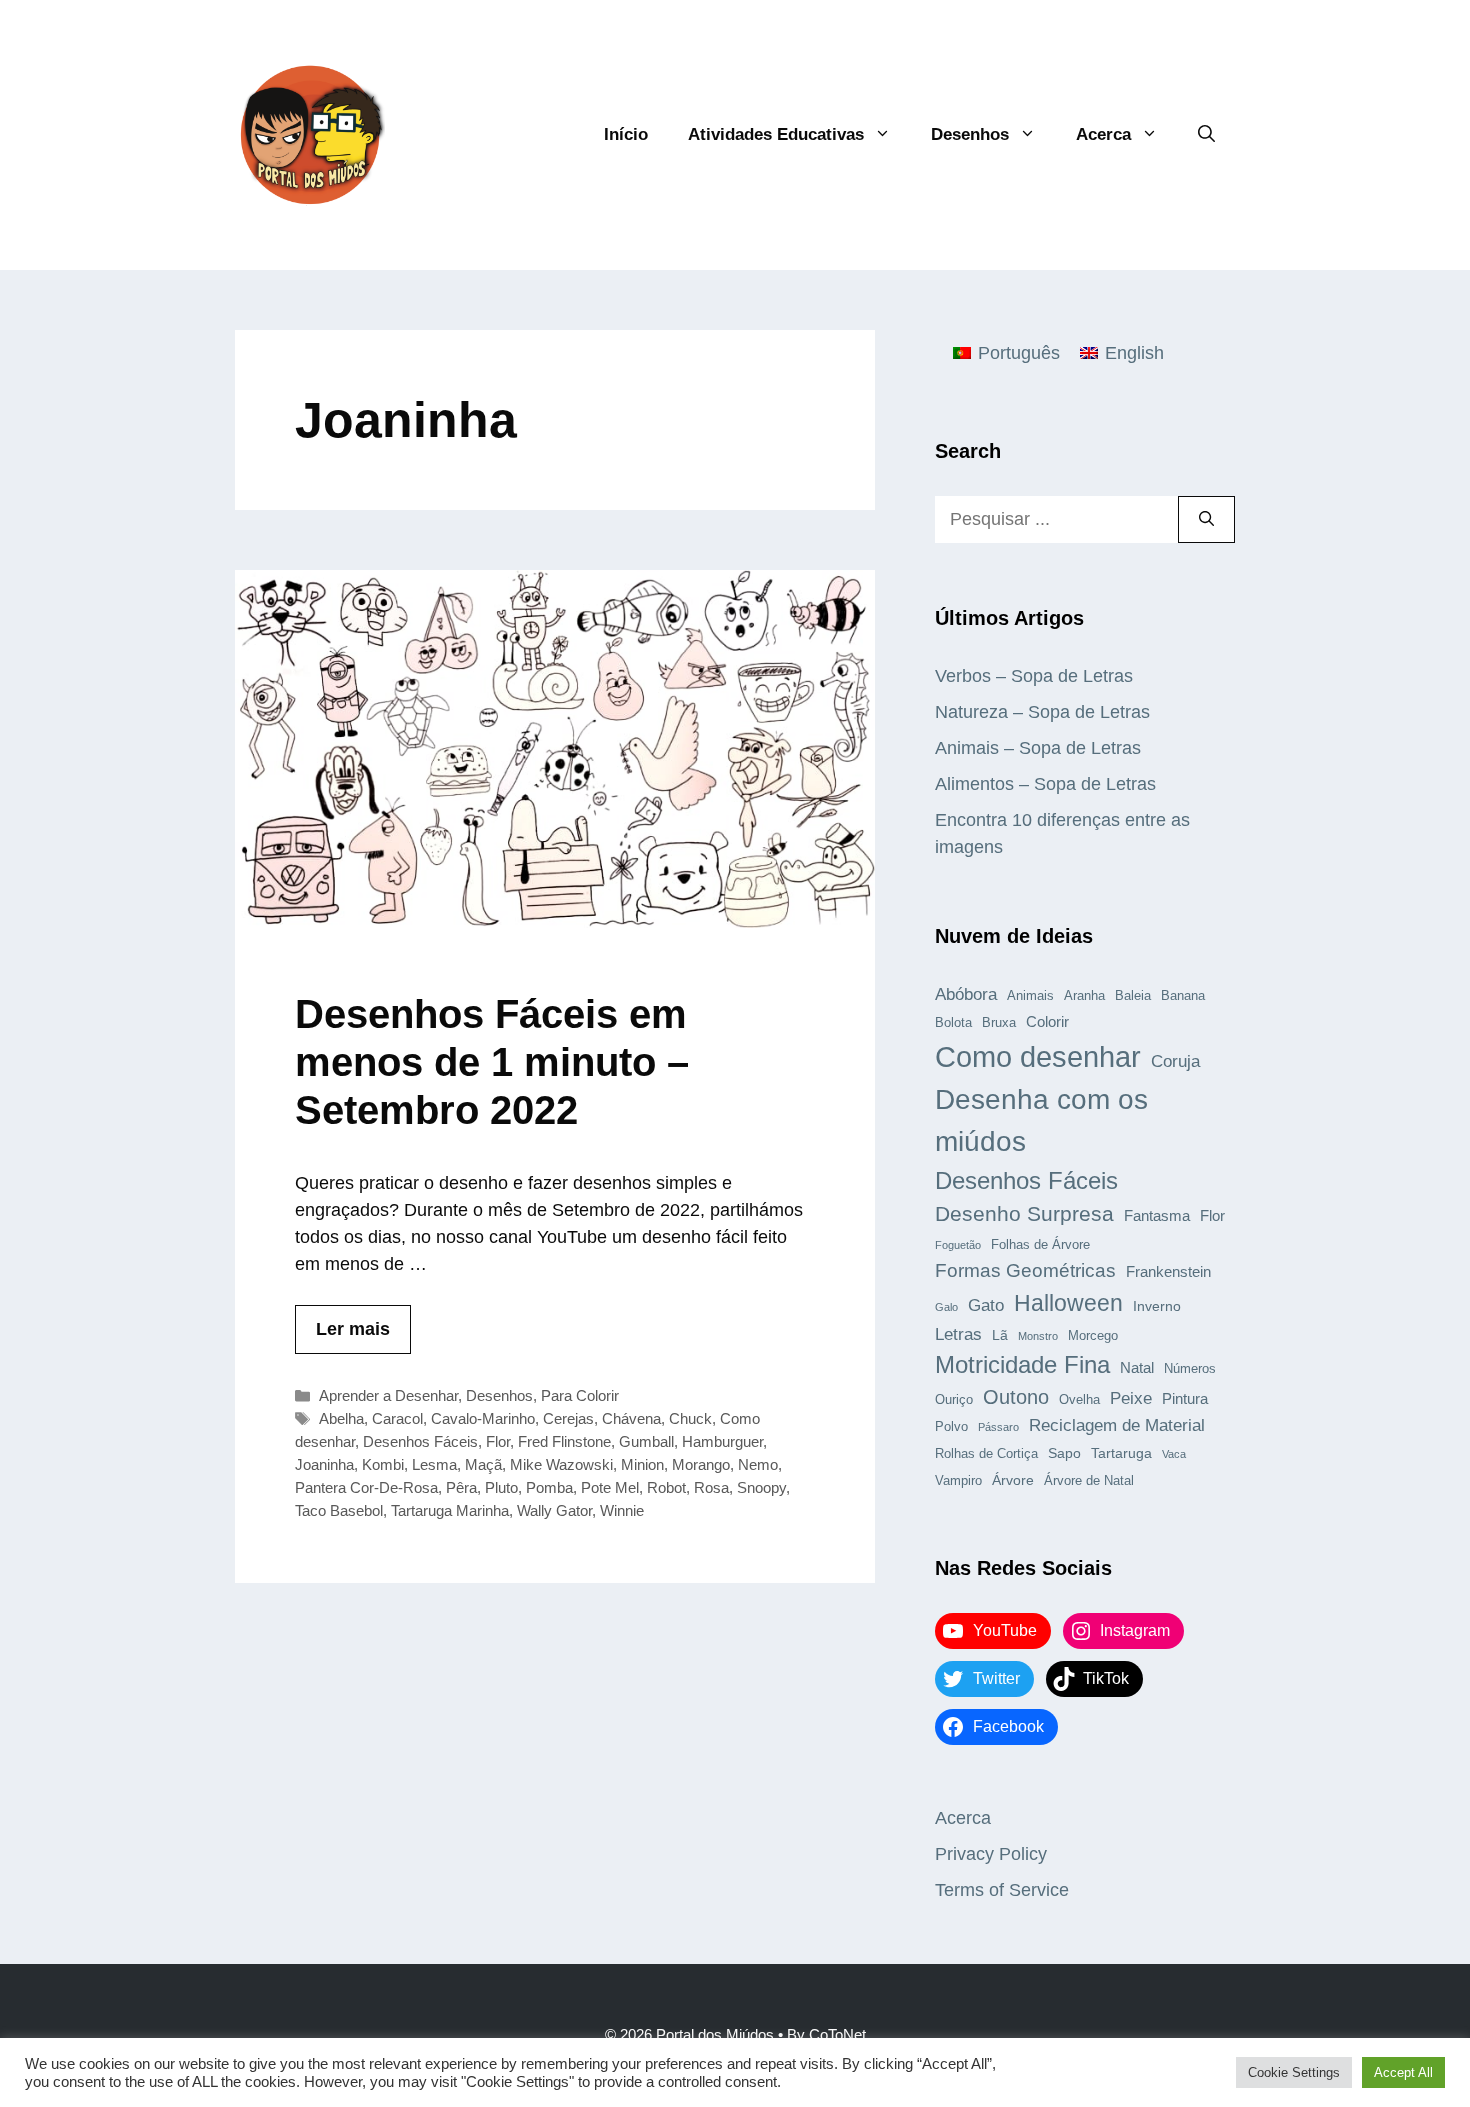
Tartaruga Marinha (450, 1510)
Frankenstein (1168, 1271)
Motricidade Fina (1022, 1365)
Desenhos (970, 134)
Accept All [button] (1403, 2072)
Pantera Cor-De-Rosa (366, 1487)
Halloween (1068, 1303)
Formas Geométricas (1025, 1270)
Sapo (1064, 1453)
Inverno (1157, 1306)
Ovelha (1079, 1400)
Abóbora (966, 994)
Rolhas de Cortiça (986, 1454)
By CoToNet (826, 2034)
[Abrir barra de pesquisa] (1206, 135)
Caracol (397, 1418)
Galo (946, 1307)
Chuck (690, 1418)
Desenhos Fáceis (420, 1441)
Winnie (622, 1510)
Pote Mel (610, 1487)
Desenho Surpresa (1024, 1213)
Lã (1000, 1335)
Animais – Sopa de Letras (1038, 748)
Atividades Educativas (776, 134)
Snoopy (761, 1487)
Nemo (758, 1464)
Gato (986, 1305)
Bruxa (999, 1023)
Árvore (1013, 1480)
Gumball (646, 1441)
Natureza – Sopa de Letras (1042, 712)
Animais (1030, 996)
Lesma (434, 1464)
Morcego (1093, 1336)
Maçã (483, 1464)
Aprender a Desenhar (388, 1395)
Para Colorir (580, 1395)
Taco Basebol (339, 1510)
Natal (1137, 1367)
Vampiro (958, 1481)
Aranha (1084, 996)
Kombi (383, 1464)
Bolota (953, 1023)
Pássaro (998, 1427)
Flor (498, 1441)
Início (626, 134)
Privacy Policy (991, 1854)
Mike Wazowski (561, 1464)
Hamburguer (722, 1441)
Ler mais (353, 1329)
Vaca (1174, 1454)
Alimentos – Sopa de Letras (1045, 784)
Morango (701, 1464)
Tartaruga (1121, 1453)
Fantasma (1157, 1215)
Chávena (631, 1418)
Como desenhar (1038, 1056)
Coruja (1175, 1061)
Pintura (1185, 1398)
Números (1190, 1369)
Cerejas (568, 1418)
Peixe (1131, 1398)
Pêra (461, 1487)
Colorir (1047, 1021)
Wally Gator (554, 1510)
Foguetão (958, 1245)
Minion (642, 1464)
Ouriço (954, 1400)
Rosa (711, 1487)
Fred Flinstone (564, 1441)
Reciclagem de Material (1117, 1425)
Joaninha (324, 1464)
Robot (666, 1487)
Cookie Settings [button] (1294, 2072)
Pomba (549, 1487)
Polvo (951, 1427)
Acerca (1103, 134)
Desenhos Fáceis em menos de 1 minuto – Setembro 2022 (492, 1062)
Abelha (341, 1418)
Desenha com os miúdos (1041, 1120)
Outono (1016, 1397)
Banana (1183, 996)
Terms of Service (1002, 1890)
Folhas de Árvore (1040, 1245)
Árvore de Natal (1089, 1481)
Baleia (1133, 996)
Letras (958, 1334)
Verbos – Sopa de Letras (1034, 676)
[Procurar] (1206, 519)
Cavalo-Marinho (483, 1418)
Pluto (501, 1487)
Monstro (1038, 1336)
